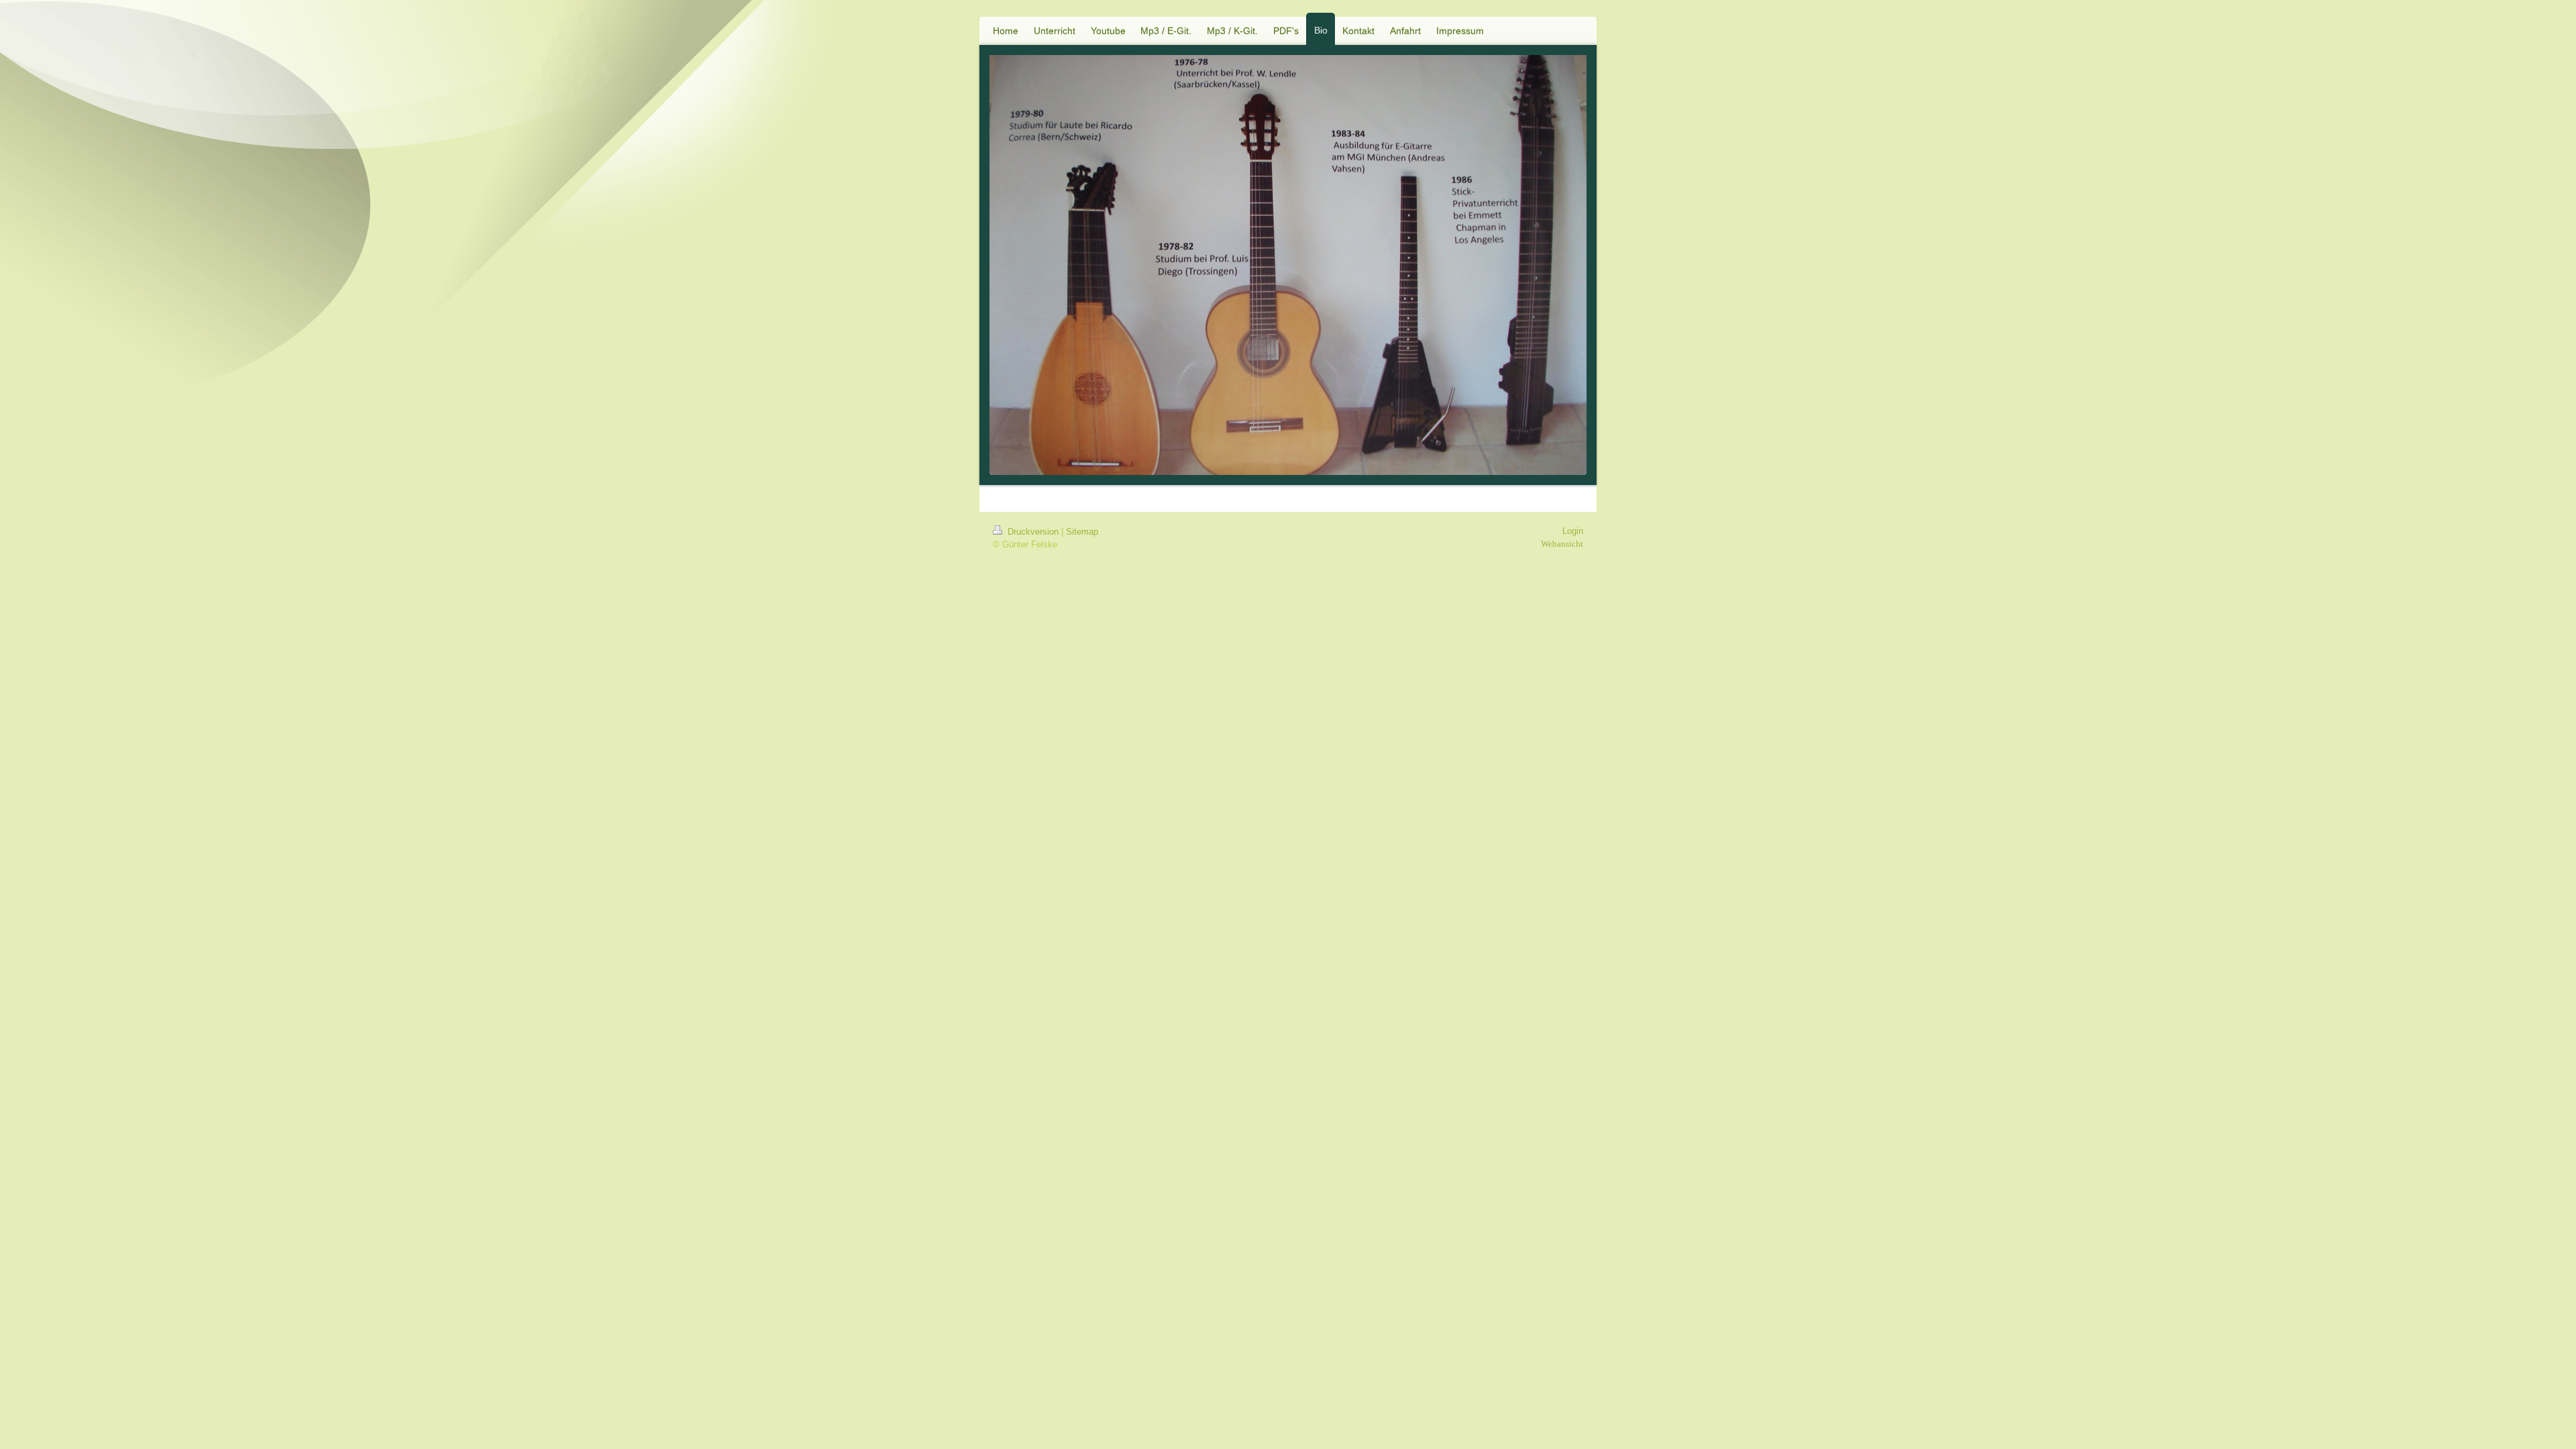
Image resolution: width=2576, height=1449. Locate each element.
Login (1573, 531)
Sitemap (1082, 532)
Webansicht (1562, 544)
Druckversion (1033, 532)
